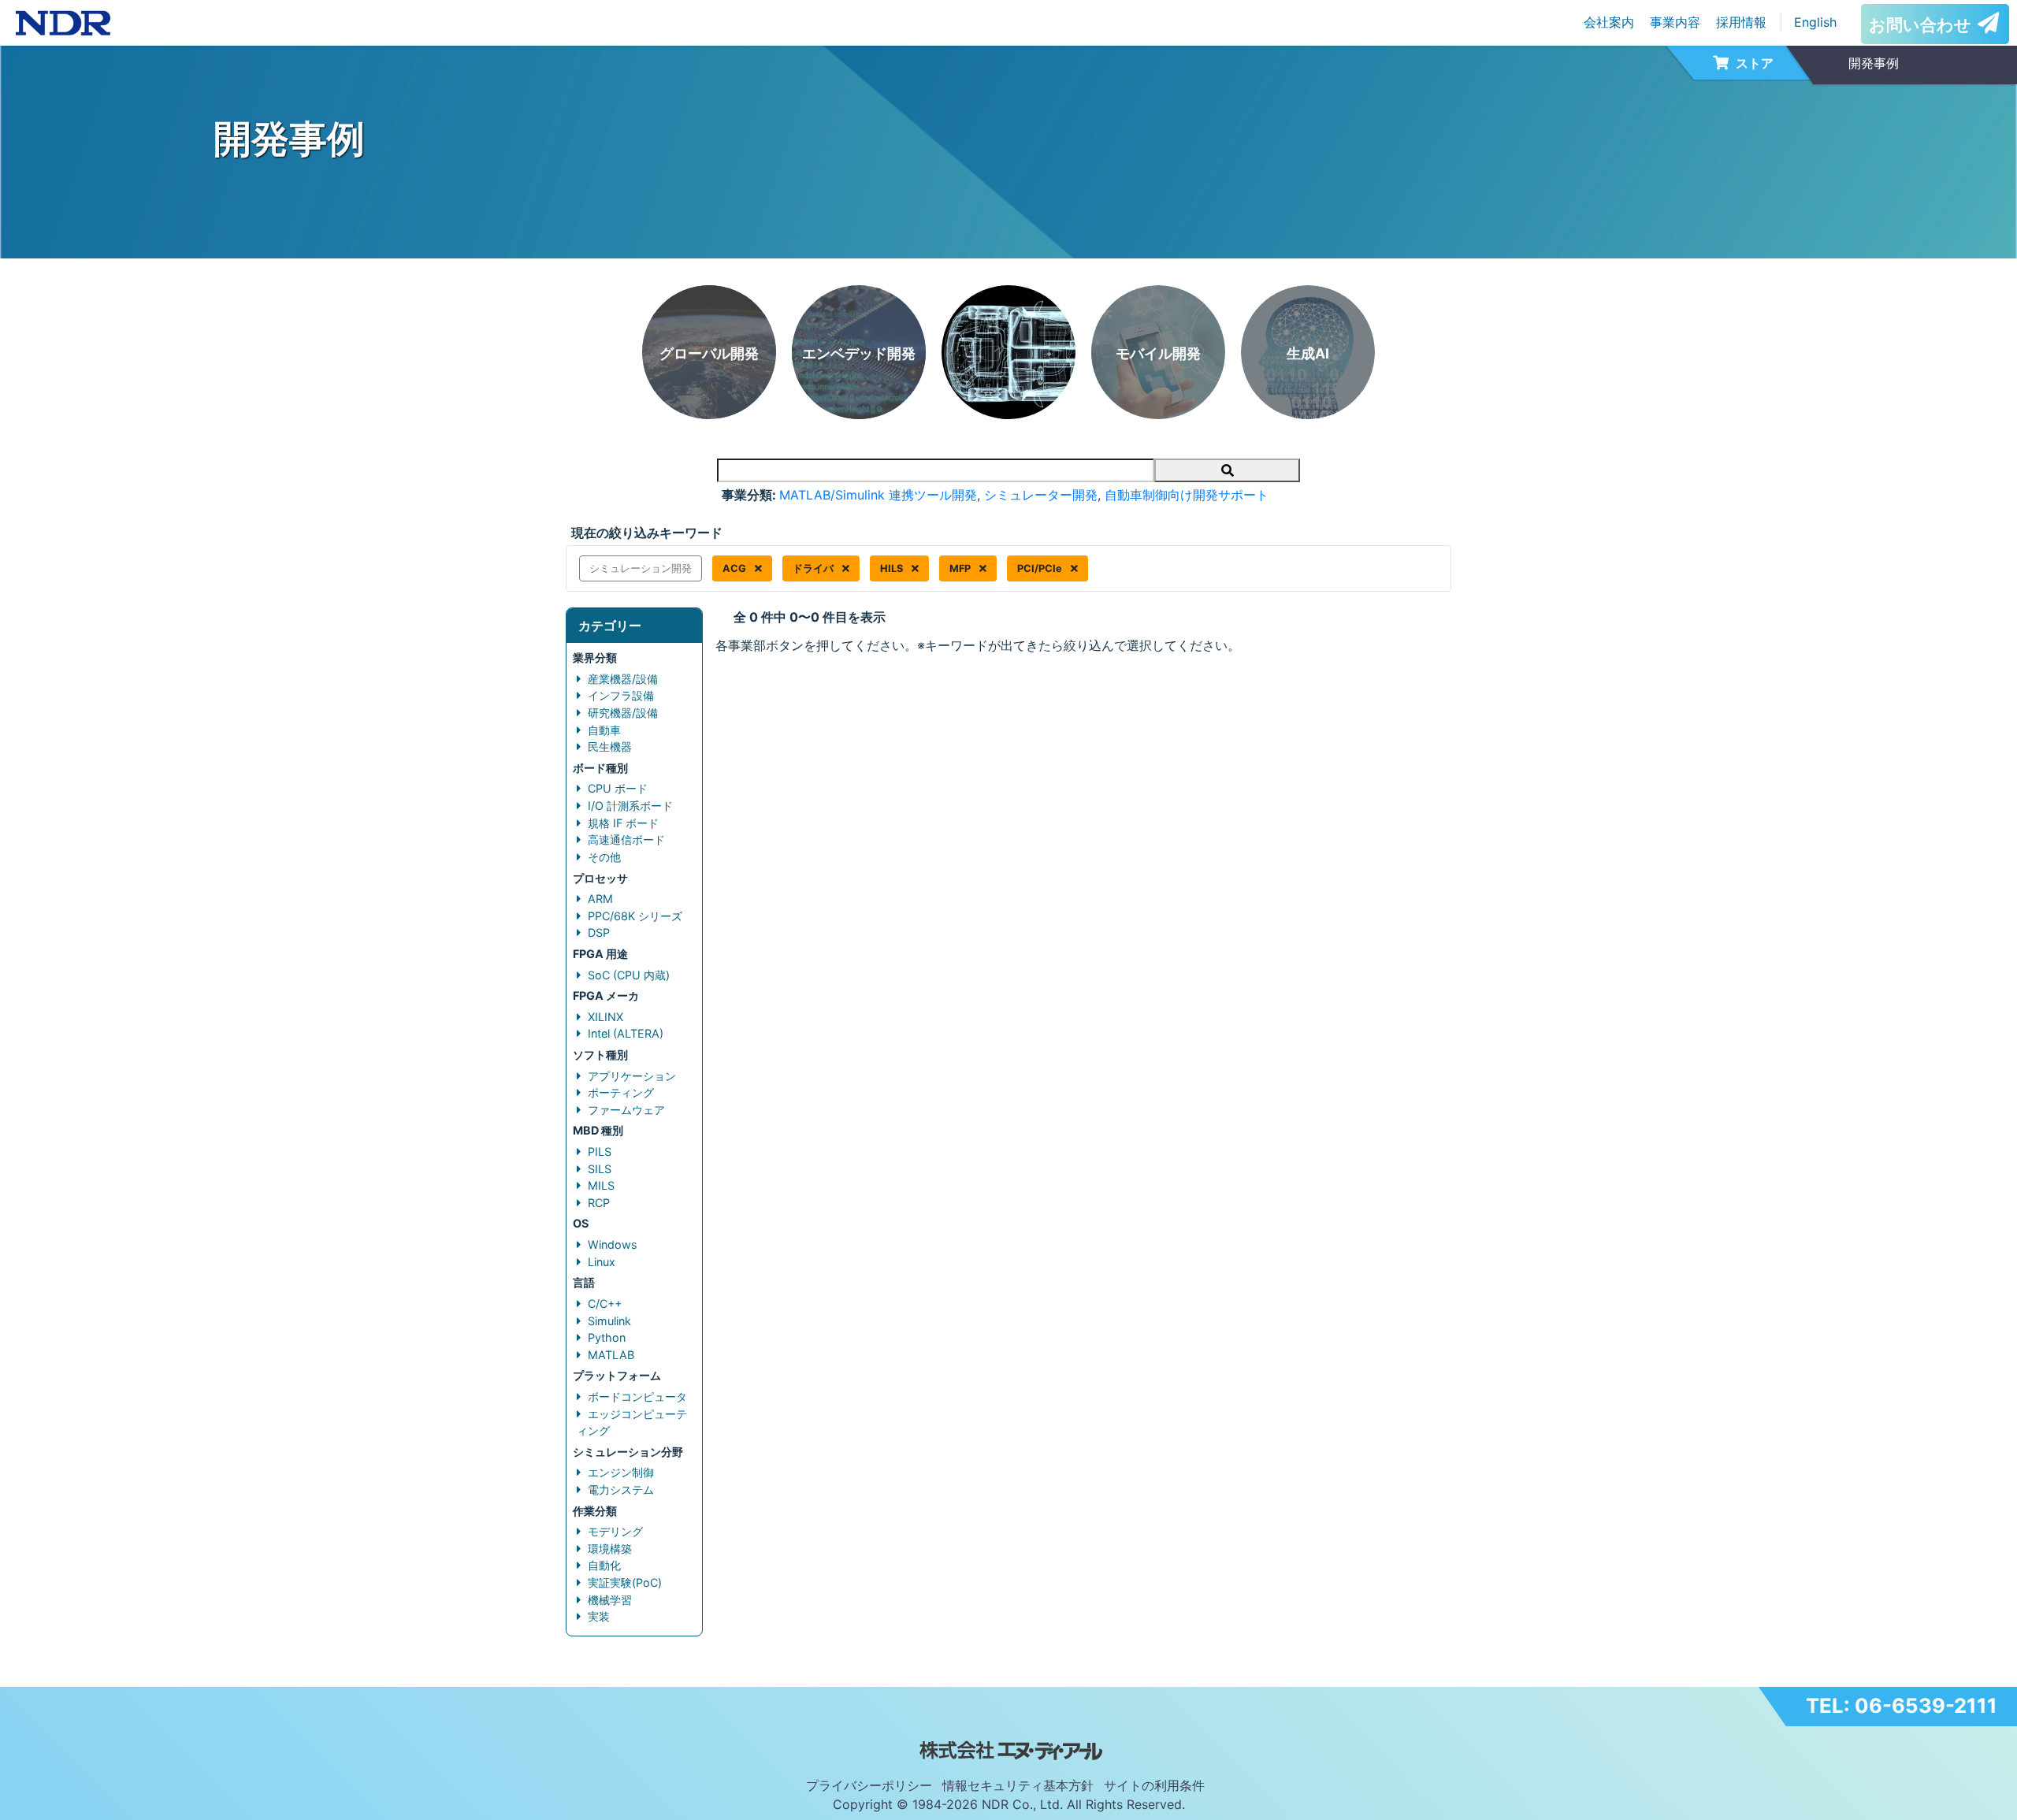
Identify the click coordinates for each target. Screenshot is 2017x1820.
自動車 (604, 730)
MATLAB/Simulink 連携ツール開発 (878, 495)
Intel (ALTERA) (626, 1033)
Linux (602, 1262)
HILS (893, 568)
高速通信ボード (626, 839)
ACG (735, 568)
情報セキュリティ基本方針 (1018, 1785)
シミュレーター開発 (1041, 495)
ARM (600, 899)
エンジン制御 (621, 1472)
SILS (600, 1169)
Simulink (609, 1321)
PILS (600, 1151)
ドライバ (814, 568)
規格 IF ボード (623, 823)
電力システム (621, 1489)
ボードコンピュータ (637, 1397)
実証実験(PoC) (625, 1582)
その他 (604, 857)
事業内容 (1675, 22)
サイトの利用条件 (1154, 1785)
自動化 (604, 1565)
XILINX (605, 1017)
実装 (599, 1616)
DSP (599, 932)
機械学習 (610, 1600)
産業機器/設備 (623, 679)
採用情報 (1741, 22)
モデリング (615, 1531)
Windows (613, 1244)
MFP (961, 568)
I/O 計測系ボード (630, 806)
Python (607, 1337)
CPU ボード (618, 788)
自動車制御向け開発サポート (1187, 495)
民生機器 (610, 747)
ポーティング (621, 1092)
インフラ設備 (621, 695)
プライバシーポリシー (869, 1785)
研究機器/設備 (623, 713)
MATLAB (611, 1355)
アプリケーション (632, 1076)
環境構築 (610, 1549)
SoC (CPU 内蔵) (629, 975)
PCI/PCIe (1041, 568)
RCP (599, 1203)
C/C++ (605, 1304)
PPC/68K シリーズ (635, 916)
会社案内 (1609, 22)
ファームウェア (626, 1110)
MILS (601, 1185)
